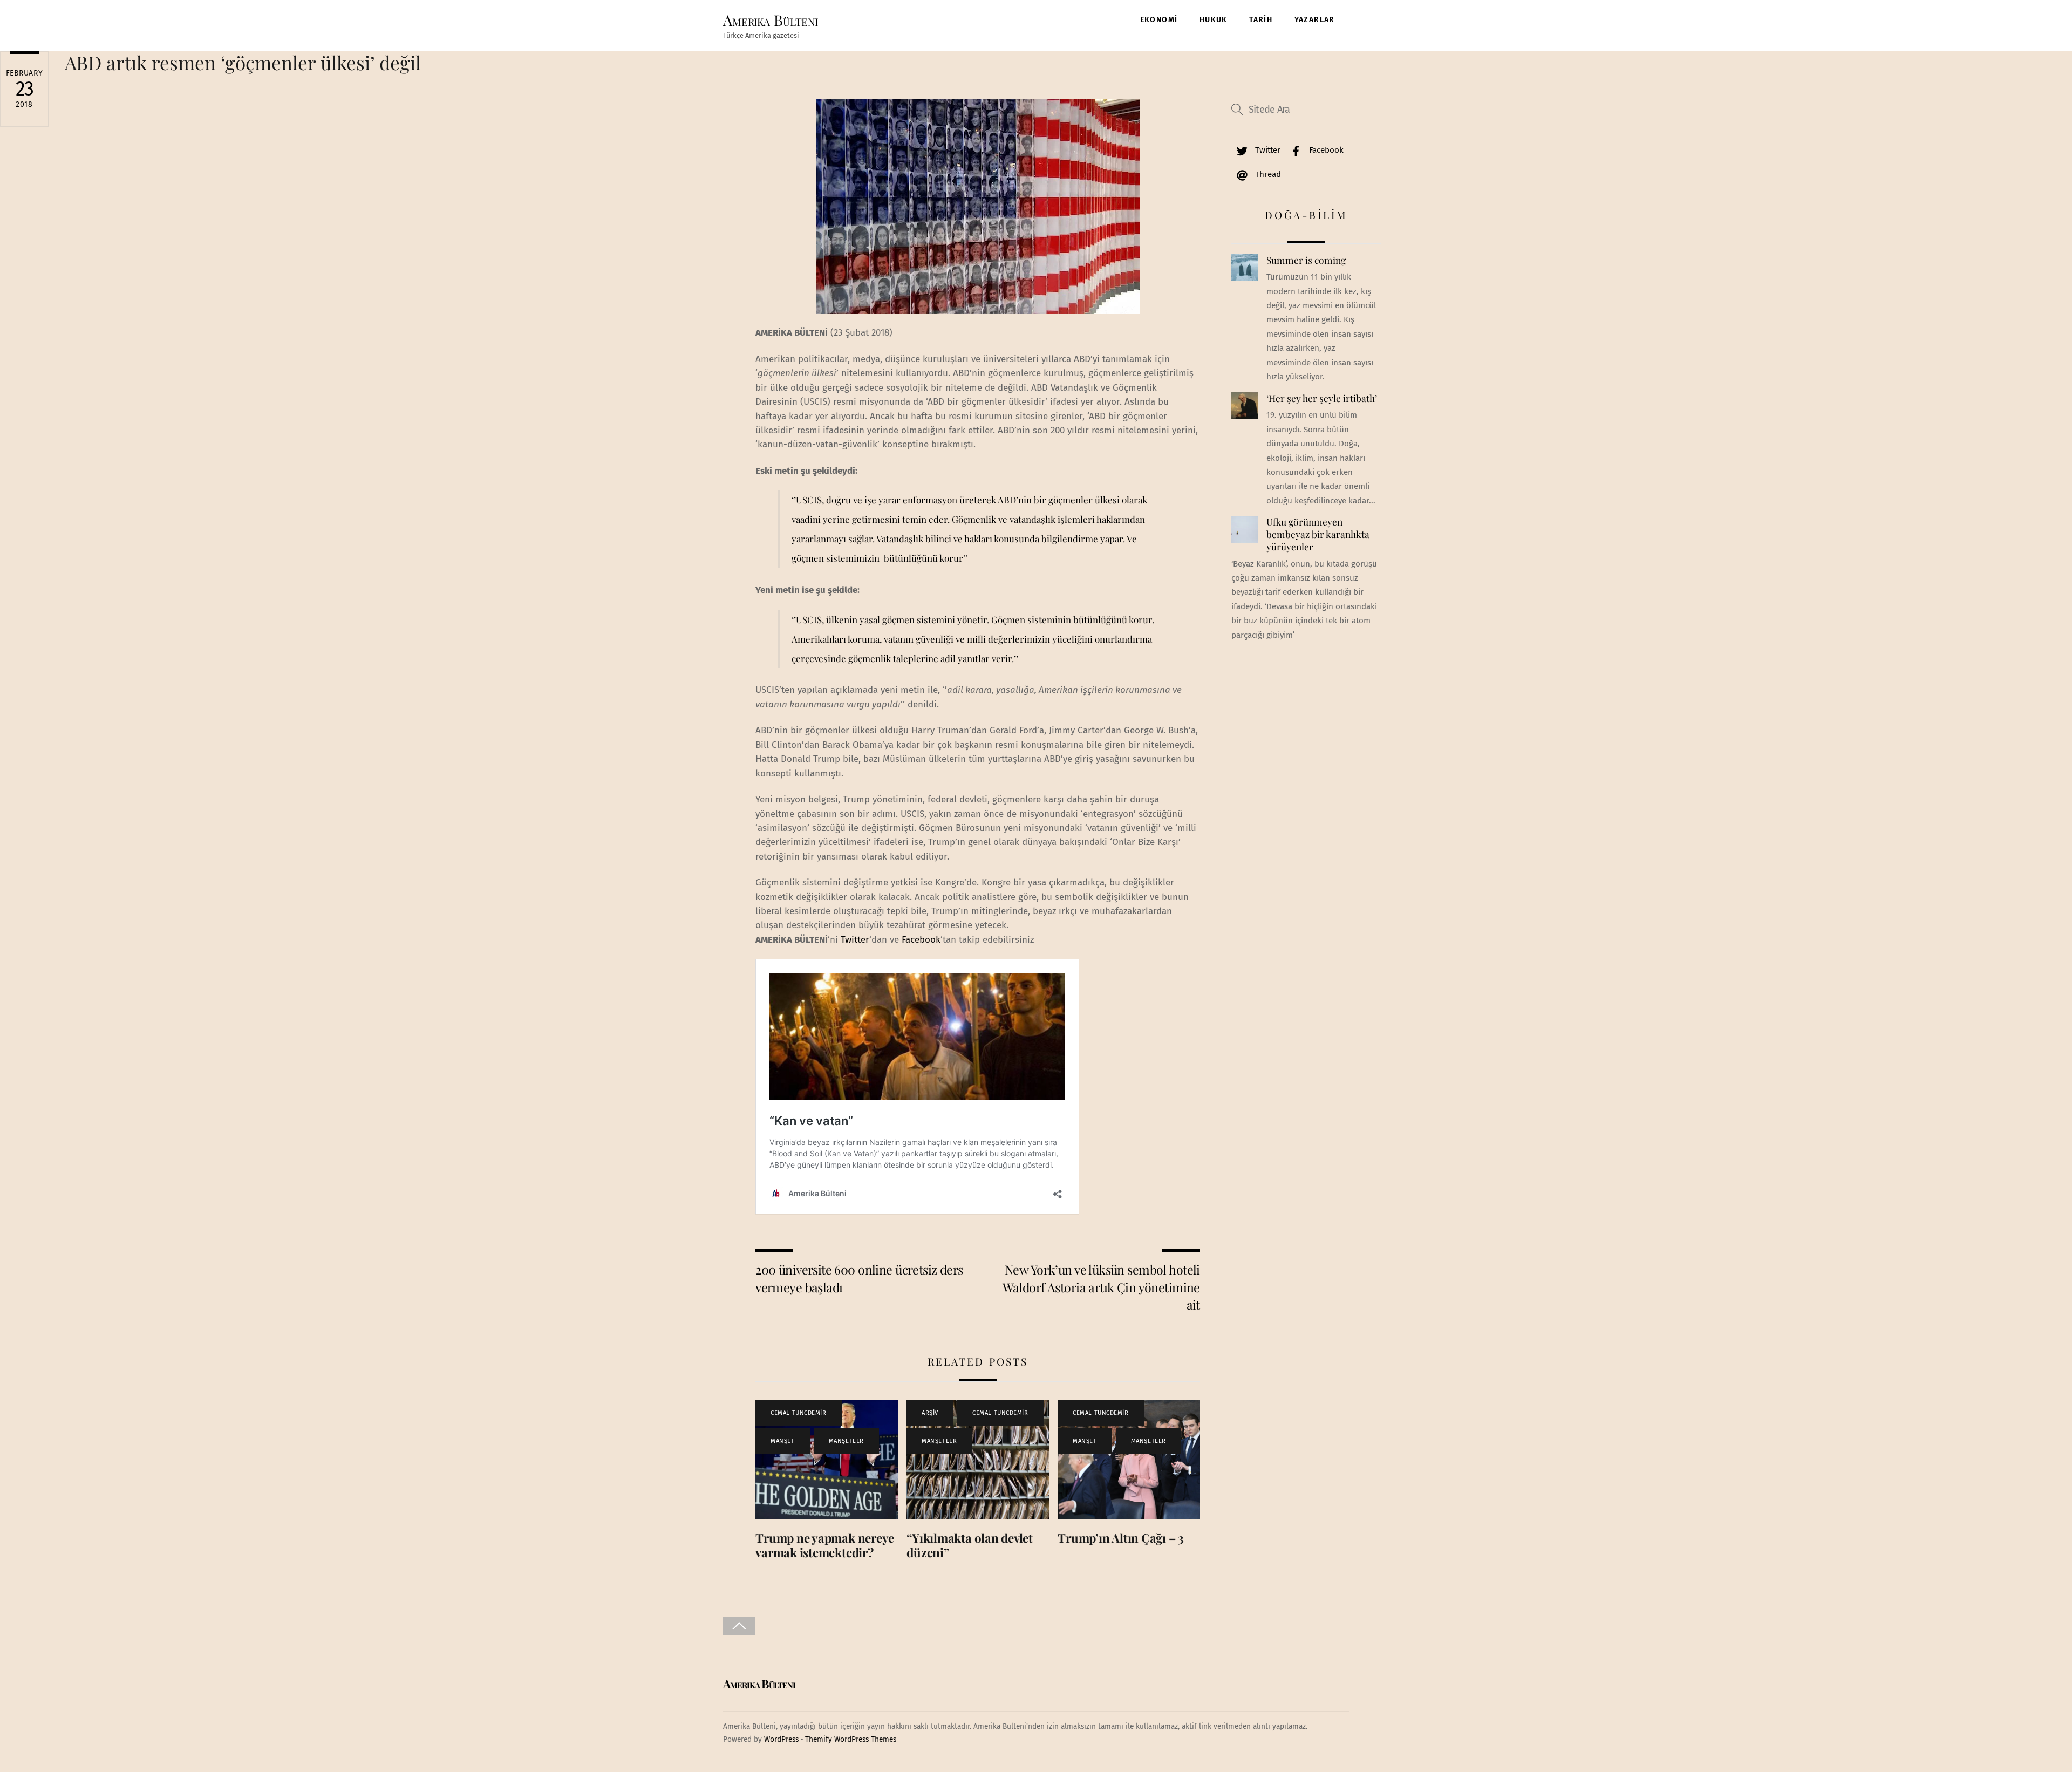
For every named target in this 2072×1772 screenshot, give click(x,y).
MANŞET (782, 1441)
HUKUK (1214, 20)
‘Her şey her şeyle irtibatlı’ (1322, 398)
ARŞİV (930, 1413)
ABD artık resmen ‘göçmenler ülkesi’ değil (243, 62)
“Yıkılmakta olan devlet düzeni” (970, 1545)
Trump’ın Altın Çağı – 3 (1121, 1538)
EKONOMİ (1159, 20)
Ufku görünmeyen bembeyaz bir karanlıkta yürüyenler (1318, 534)
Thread (1267, 174)
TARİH (1261, 20)
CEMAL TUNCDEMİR (798, 1413)
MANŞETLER (846, 1441)
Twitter (855, 940)
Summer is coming (1306, 260)
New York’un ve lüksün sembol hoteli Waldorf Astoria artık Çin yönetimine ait (1101, 1287)
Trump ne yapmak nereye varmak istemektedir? (825, 1545)
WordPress (781, 1739)
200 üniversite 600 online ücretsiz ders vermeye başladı (859, 1278)
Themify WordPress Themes (851, 1739)
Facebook (921, 940)
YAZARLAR (1315, 20)
